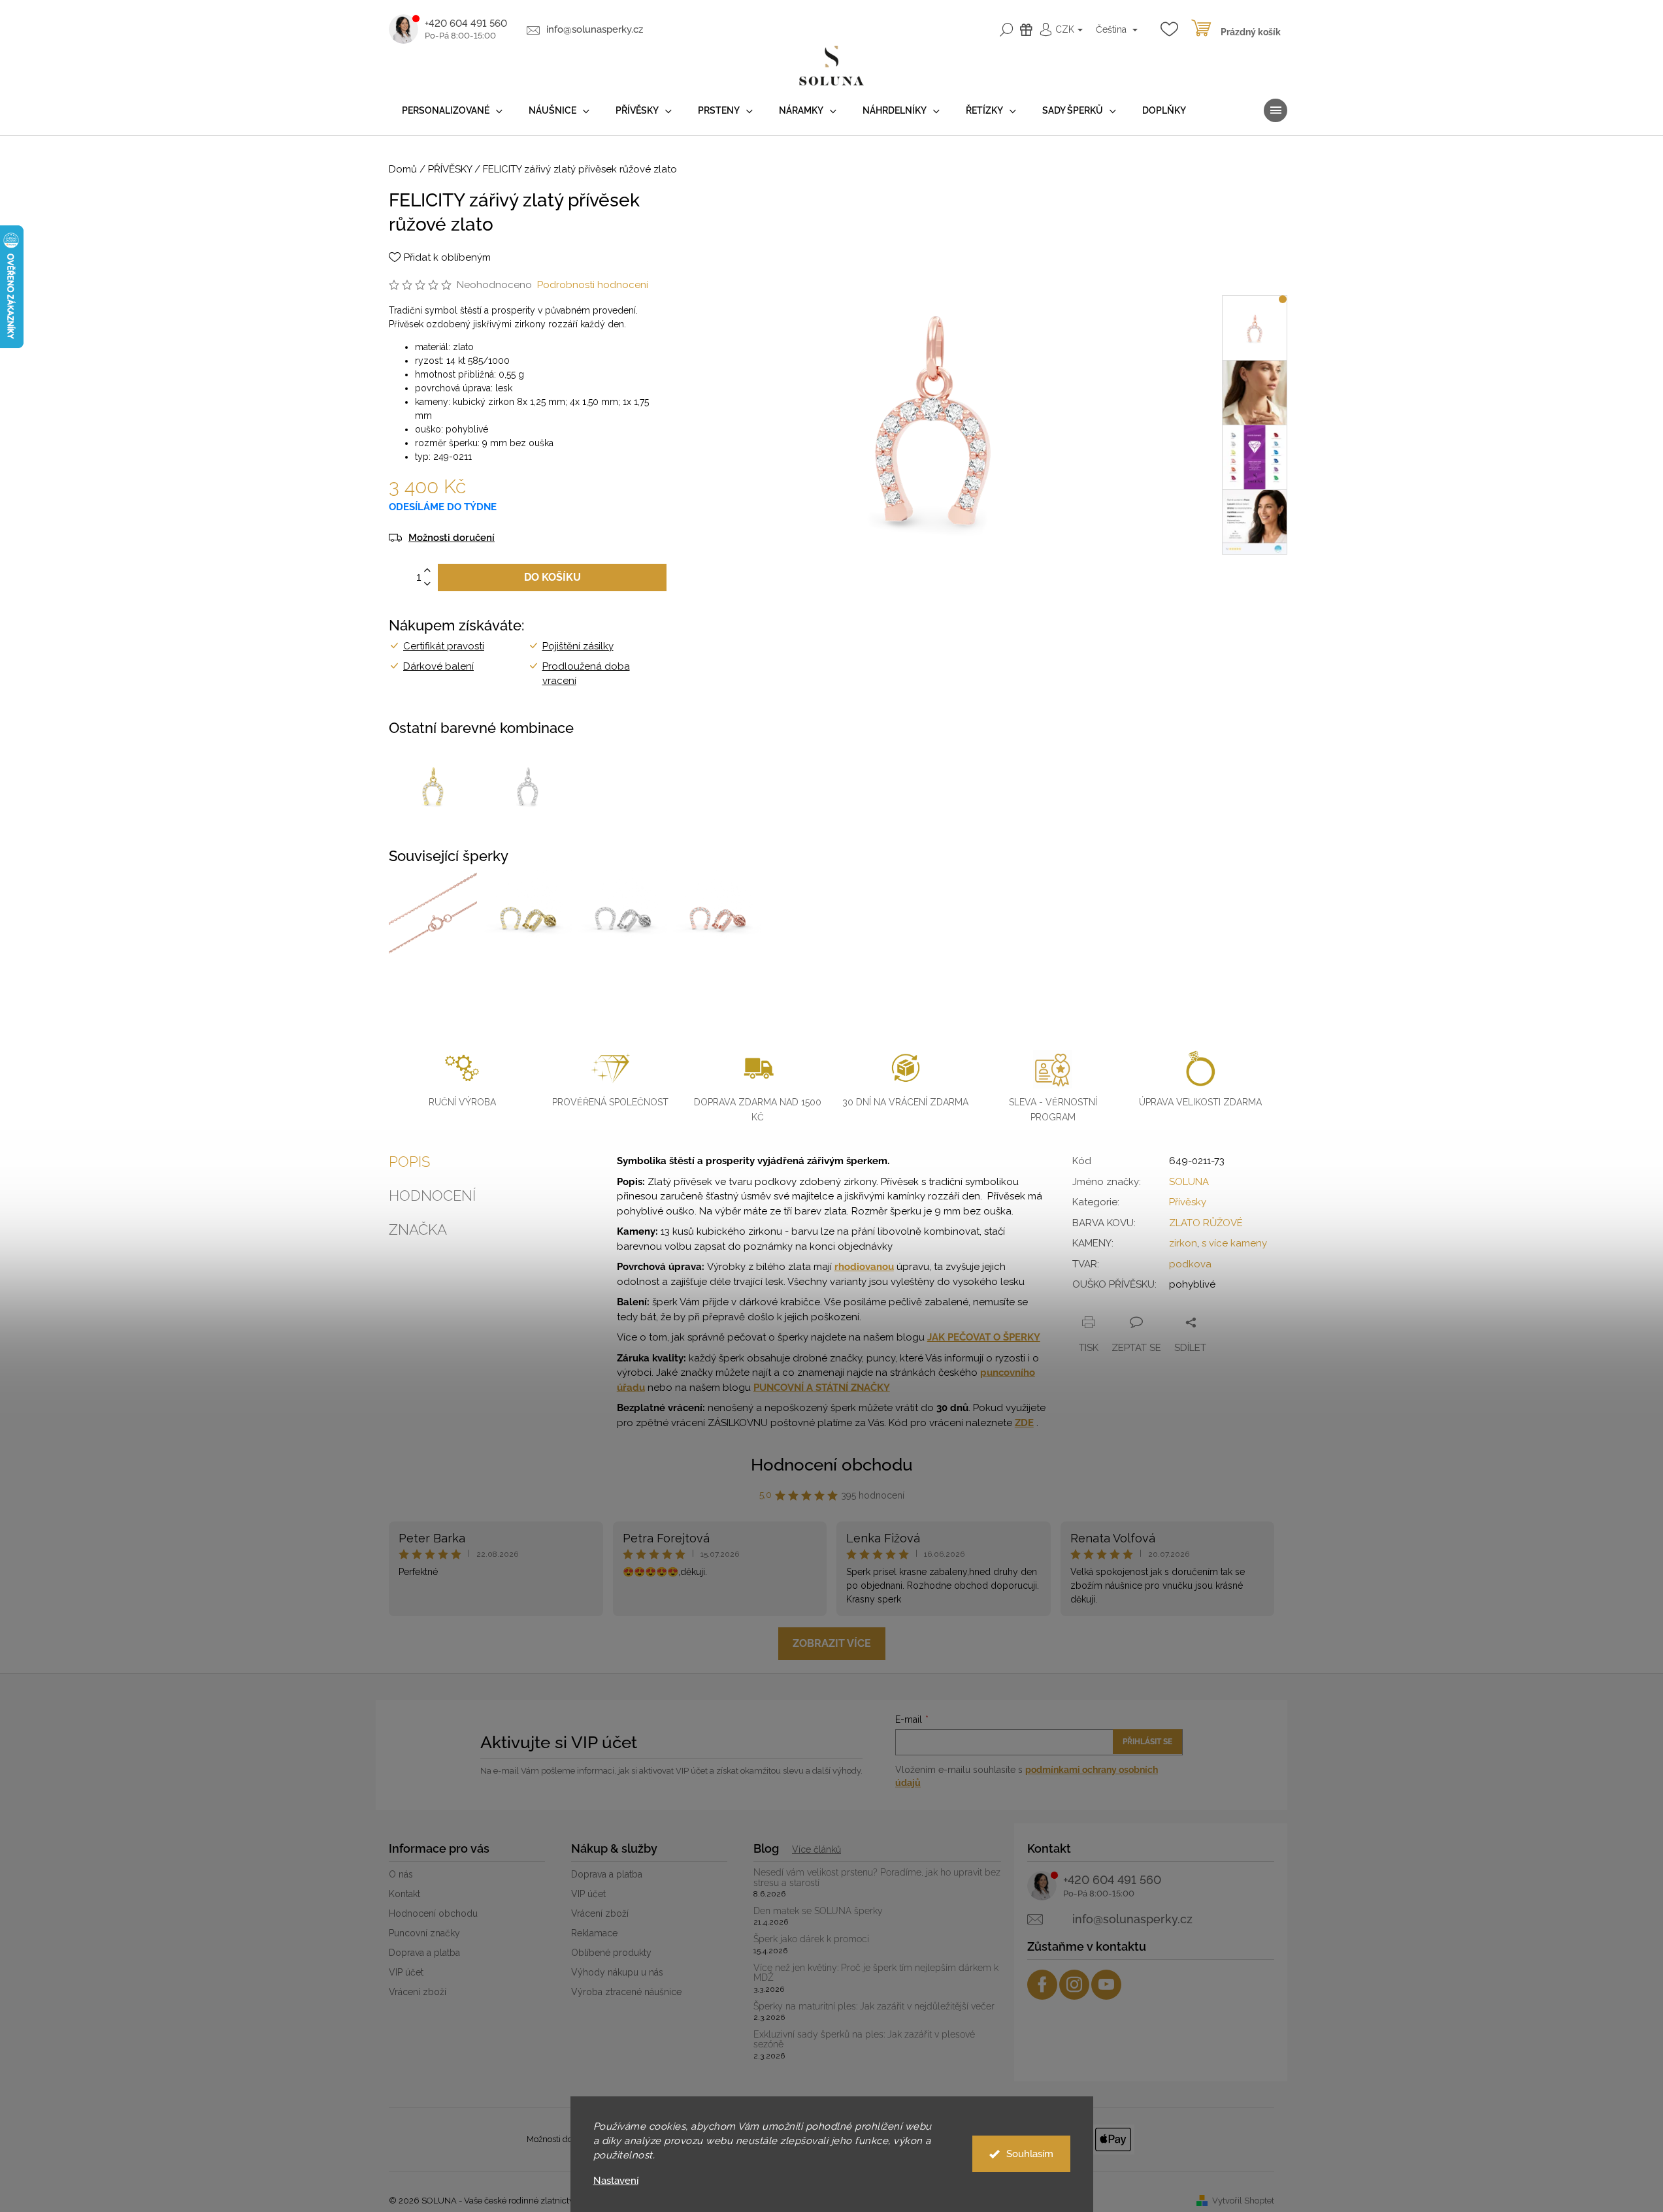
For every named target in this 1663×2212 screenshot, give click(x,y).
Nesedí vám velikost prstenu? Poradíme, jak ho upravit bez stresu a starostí (877, 1878)
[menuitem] (452, 111)
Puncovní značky (424, 1933)
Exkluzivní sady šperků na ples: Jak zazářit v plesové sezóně (864, 2040)
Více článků (816, 1849)
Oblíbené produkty (611, 1953)
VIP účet (406, 1972)
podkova (1190, 1264)
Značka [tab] (418, 1229)
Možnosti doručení (452, 538)
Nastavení (616, 2181)
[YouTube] (1106, 1985)
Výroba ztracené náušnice (626, 1992)
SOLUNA (1189, 1182)
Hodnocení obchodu (832, 1465)
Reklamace (594, 1933)
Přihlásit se (1147, 1742)
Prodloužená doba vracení (586, 674)
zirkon (1183, 1243)
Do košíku (552, 577)
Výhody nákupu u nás (617, 1972)
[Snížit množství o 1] (427, 584)
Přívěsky (1188, 1202)
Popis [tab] (409, 1162)
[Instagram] (1074, 1985)
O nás (401, 1874)
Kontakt (404, 1894)
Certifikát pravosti (444, 646)
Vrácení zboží (418, 1992)
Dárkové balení (438, 666)
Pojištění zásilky (578, 646)
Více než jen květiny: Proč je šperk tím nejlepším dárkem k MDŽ (876, 1973)
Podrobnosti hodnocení (593, 285)
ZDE (1024, 1423)
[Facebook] (1042, 1985)
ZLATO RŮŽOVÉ (1206, 1223)
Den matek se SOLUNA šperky (818, 1911)
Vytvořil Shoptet (1243, 2201)
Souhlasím (1030, 2154)
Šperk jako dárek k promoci (811, 1939)
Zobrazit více (832, 1643)
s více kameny (1234, 1243)
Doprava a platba (424, 1953)
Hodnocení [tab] (432, 1195)
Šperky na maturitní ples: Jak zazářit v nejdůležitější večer (874, 2007)
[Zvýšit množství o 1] (427, 571)
